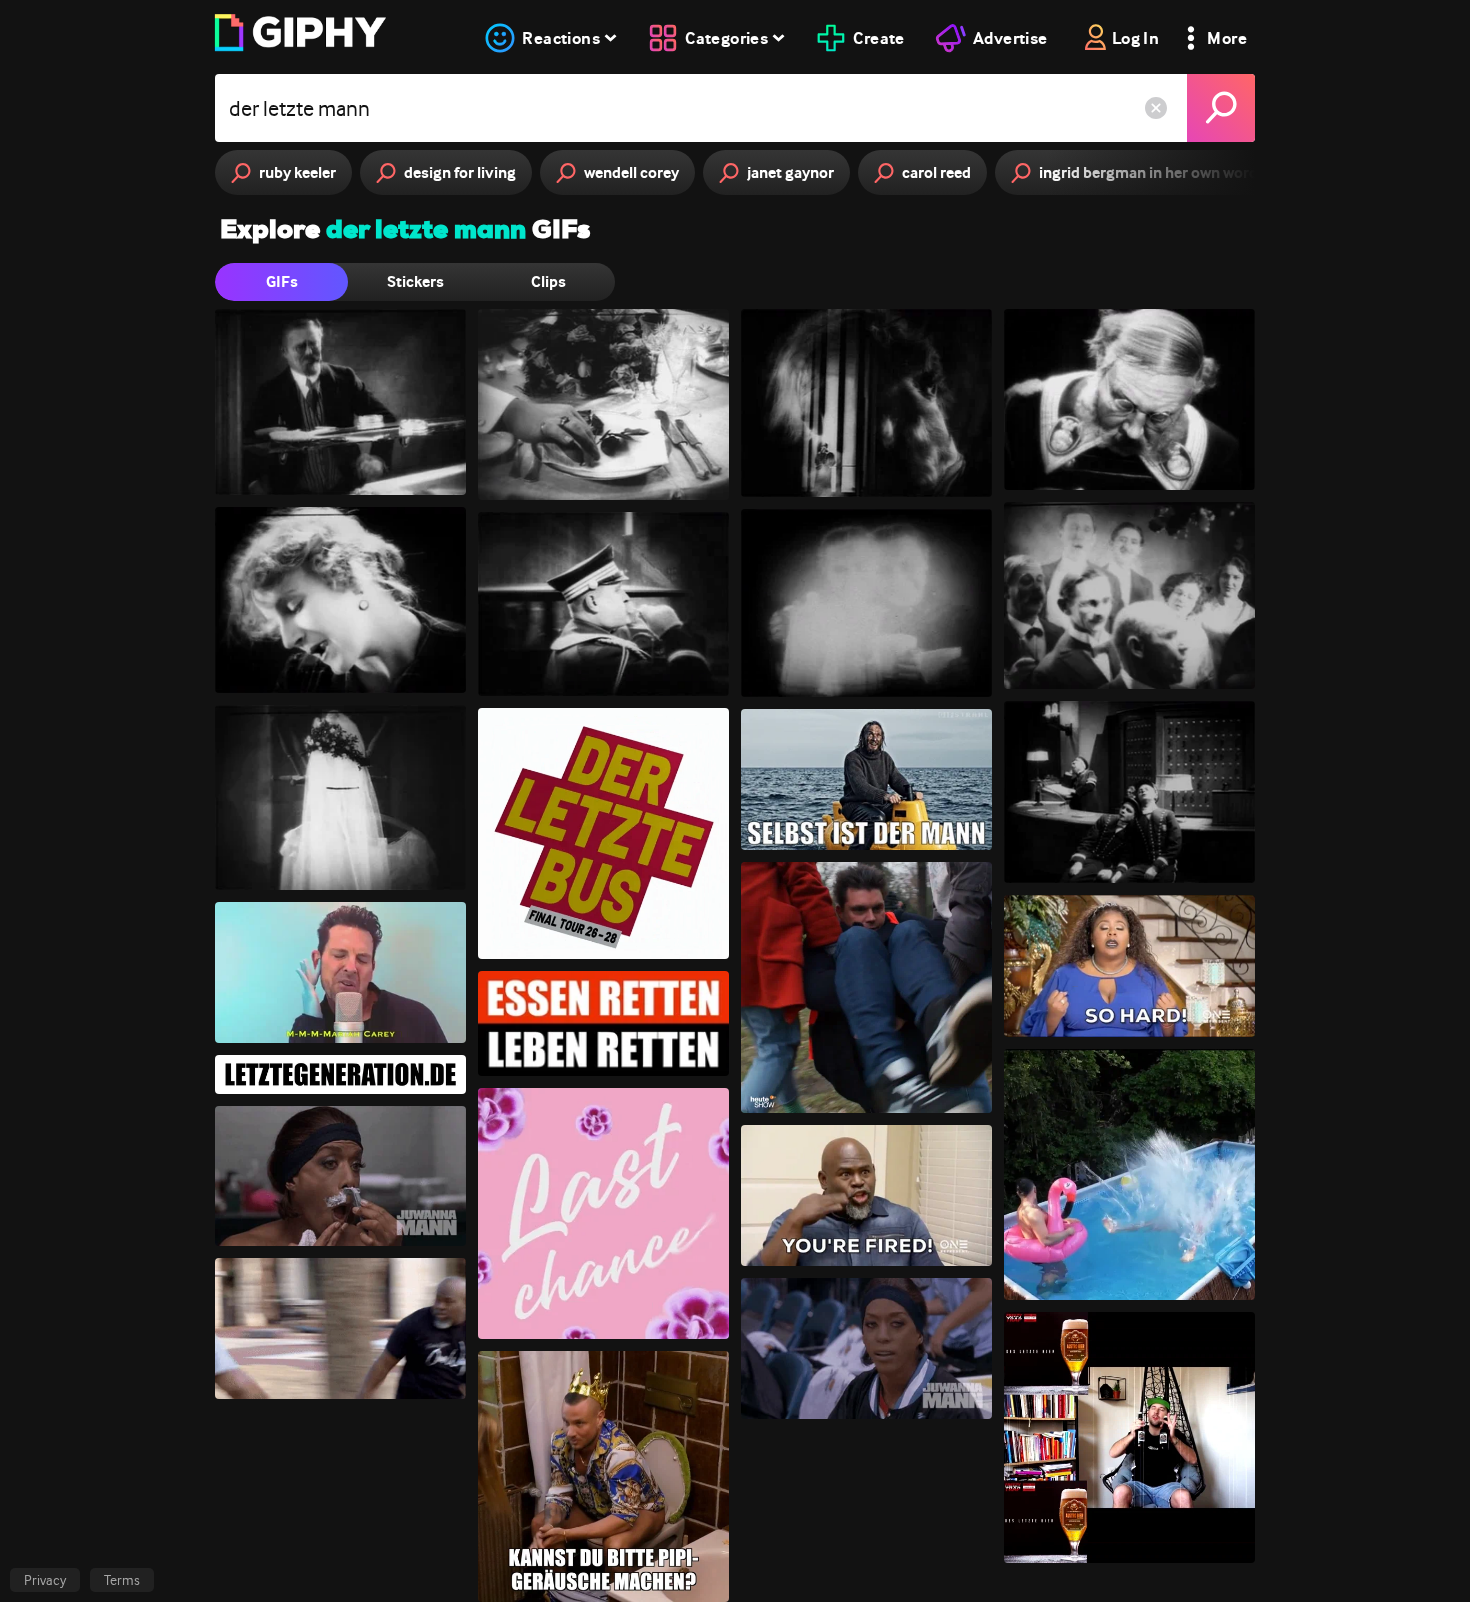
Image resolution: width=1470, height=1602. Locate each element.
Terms (122, 1580)
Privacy (45, 1580)
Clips (548, 281)
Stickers (415, 281)
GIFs (282, 281)
